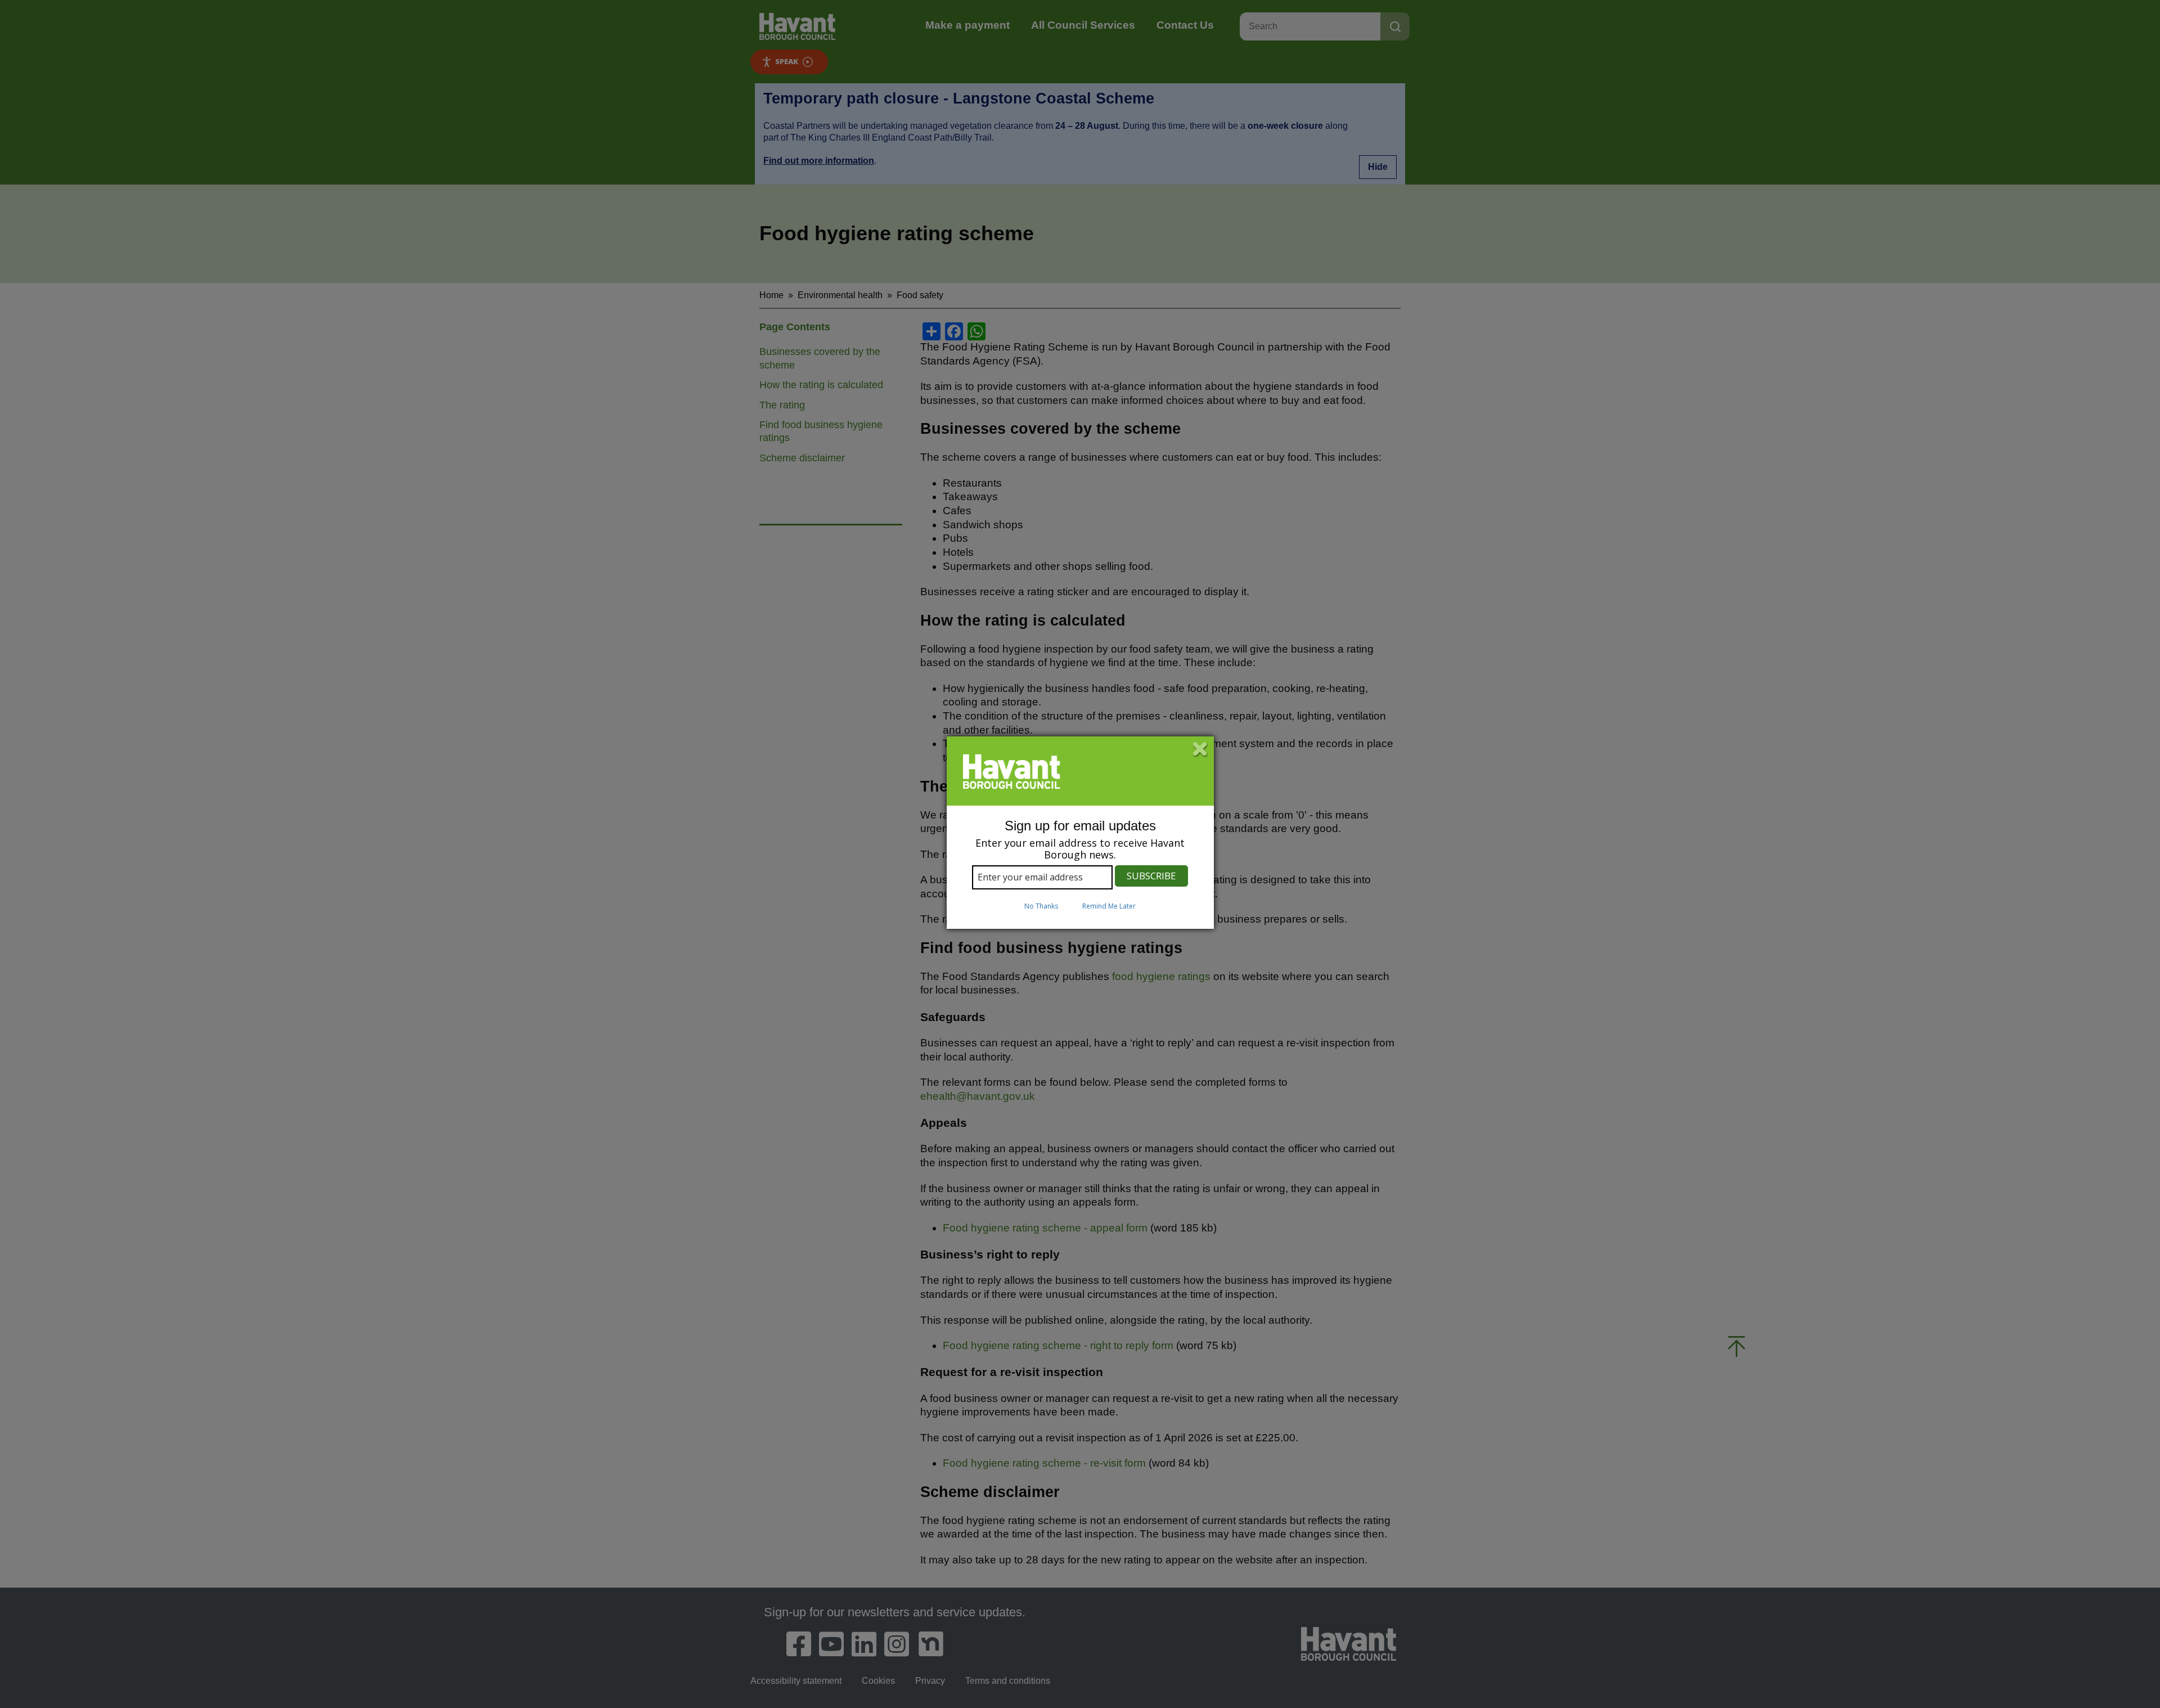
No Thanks (1041, 906)
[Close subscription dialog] (1200, 750)
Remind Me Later (1109, 906)
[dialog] (1080, 833)
